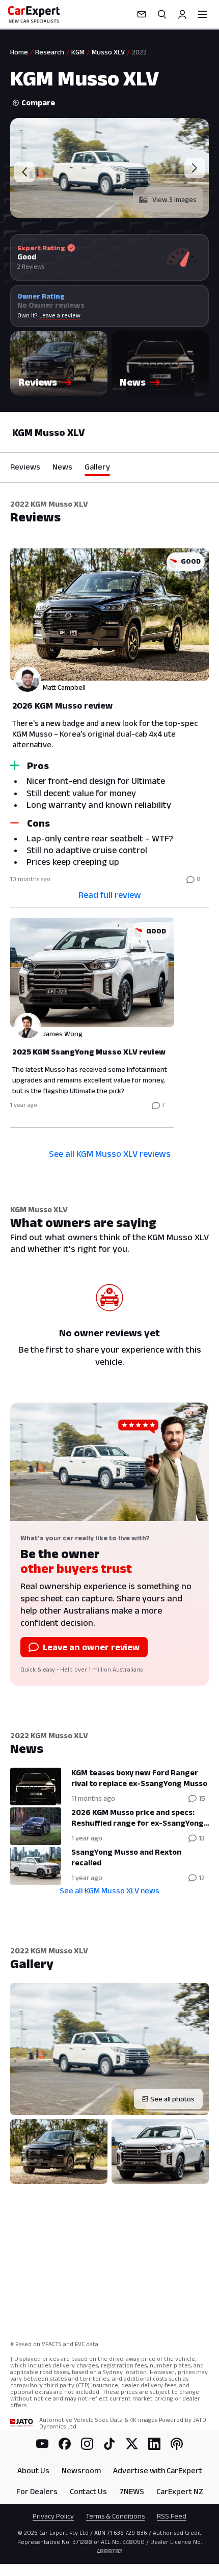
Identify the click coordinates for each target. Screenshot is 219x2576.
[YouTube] (42, 2444)
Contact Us (88, 2491)
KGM (78, 52)
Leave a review (60, 315)
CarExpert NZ (180, 2491)
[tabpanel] (109, 836)
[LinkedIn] (154, 2444)
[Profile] (182, 14)
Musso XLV (108, 52)
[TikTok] (109, 2444)
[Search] (162, 14)
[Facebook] (65, 2444)
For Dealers (37, 2491)
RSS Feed (172, 2516)
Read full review (110, 895)
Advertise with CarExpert (158, 2470)
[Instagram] (87, 2444)
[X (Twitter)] (132, 2444)
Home (19, 52)
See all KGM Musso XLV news (109, 1891)
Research (50, 52)
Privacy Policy (53, 2516)
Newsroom (81, 2470)
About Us (33, 2470)
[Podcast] (177, 2444)
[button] (59, 363)
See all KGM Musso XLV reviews (110, 1154)
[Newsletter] (142, 14)
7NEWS (132, 2491)
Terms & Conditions (115, 2516)
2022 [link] (139, 52)
